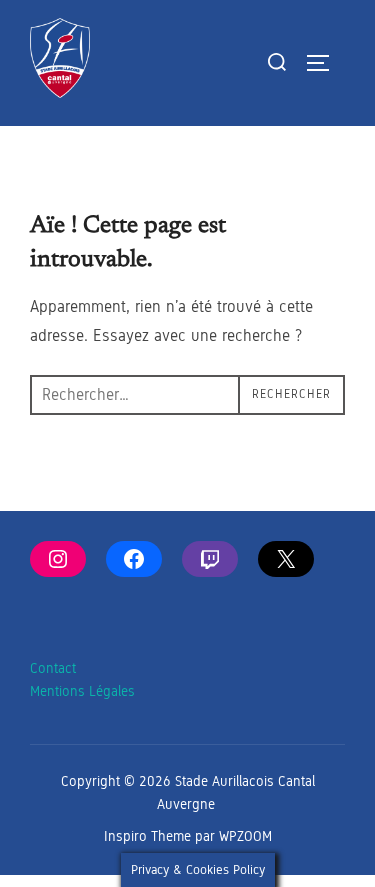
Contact (53, 668)
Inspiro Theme (147, 836)
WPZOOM (245, 836)
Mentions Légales (82, 691)
